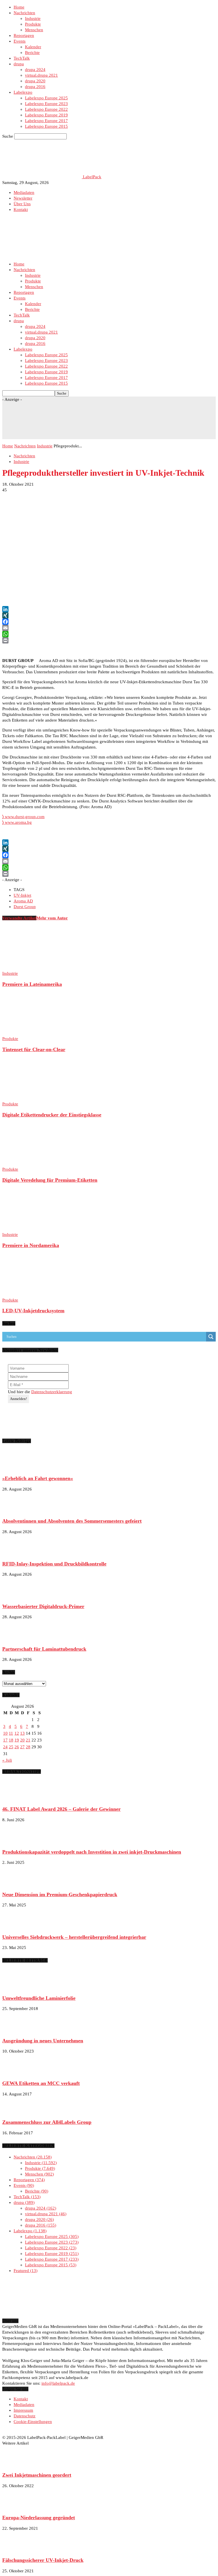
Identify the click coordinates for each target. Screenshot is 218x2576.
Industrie (33, 18)
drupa (19, 64)
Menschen (34, 30)
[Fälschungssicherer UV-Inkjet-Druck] (16, 2550)
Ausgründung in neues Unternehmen (43, 2041)
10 (5, 1733)
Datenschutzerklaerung (52, 1392)
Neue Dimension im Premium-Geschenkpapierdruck (60, 1894)
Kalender (33, 47)
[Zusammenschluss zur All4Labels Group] (16, 2112)
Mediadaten (24, 192)
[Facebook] (109, 622)
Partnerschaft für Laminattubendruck (44, 1649)
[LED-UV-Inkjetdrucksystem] (33, 1294)
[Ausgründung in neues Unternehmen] (16, 2030)
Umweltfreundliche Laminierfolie (39, 1998)
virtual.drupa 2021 (41, 75)
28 (28, 1747)
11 (11, 1733)
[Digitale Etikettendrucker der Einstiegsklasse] (33, 1098)
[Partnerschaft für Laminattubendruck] (16, 1638)
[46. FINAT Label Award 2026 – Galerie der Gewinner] (16, 1799)
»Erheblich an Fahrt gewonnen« (38, 1478)
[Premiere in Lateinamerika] (33, 968)
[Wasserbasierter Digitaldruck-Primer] (16, 1596)
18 (11, 1740)
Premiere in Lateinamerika (32, 984)
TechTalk (22, 58)
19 (17, 1740)
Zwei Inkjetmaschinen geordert (37, 2475)
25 (11, 1747)
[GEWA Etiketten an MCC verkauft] (16, 2072)
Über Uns (22, 204)
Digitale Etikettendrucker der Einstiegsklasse (52, 1115)
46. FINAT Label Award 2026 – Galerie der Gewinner (61, 1809)
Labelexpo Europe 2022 (46, 109)
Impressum (23, 2410)
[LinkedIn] (109, 609)
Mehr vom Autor (52, 918)
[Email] (109, 628)
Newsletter (23, 198)
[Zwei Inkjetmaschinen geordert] (16, 2464)
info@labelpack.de (58, 2383)
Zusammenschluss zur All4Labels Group (47, 2122)
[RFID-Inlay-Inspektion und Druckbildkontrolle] (16, 1553)
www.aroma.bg (17, 822)
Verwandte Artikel (19, 918)
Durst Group (25, 907)
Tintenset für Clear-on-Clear (34, 1049)
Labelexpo (23, 92)
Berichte (32, 53)
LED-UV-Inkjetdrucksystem (33, 1311)
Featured (25, 2271)
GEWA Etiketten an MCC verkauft (41, 2083)
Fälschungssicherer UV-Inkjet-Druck (43, 2560)
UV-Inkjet (22, 895)
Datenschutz (25, 2416)
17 (5, 1740)
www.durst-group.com (25, 817)
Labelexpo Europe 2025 (46, 98)
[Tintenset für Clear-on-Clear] (33, 1033)
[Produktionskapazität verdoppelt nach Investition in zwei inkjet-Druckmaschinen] (16, 1841)
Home (19, 7)
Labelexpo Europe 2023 (46, 104)
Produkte (33, 24)
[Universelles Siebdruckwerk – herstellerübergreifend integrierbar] (16, 1926)
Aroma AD (23, 901)
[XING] (109, 615)
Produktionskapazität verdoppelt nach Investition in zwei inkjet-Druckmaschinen (92, 1852)
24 (5, 1747)
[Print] (109, 640)
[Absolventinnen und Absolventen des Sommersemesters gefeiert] (16, 1510)
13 (22, 1733)
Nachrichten (24, 13)
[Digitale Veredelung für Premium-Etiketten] (33, 1164)
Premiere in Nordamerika (31, 1245)
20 (22, 1740)
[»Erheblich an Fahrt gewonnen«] (16, 1468)
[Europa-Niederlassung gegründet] (16, 2507)
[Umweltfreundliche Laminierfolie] (16, 1987)
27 (22, 1747)
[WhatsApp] (109, 634)
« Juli (7, 1760)
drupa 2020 (35, 81)
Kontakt (21, 209)
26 (17, 1747)
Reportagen (24, 35)
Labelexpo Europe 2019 (46, 115)
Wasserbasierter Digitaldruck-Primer (43, 1606)
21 (28, 1740)
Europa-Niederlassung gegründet (39, 2518)
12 (17, 1733)
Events (20, 41)
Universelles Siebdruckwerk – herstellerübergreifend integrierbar (74, 1937)
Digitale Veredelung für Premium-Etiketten (50, 1180)
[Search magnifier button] (211, 1337)
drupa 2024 (35, 70)
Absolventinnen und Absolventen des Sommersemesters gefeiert (72, 1521)
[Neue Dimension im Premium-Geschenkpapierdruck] (16, 1884)
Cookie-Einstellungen (33, 2422)
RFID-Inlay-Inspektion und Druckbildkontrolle (54, 1564)
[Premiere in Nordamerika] (33, 1229)
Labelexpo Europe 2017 (46, 121)
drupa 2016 (35, 87)
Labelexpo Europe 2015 (46, 126)
